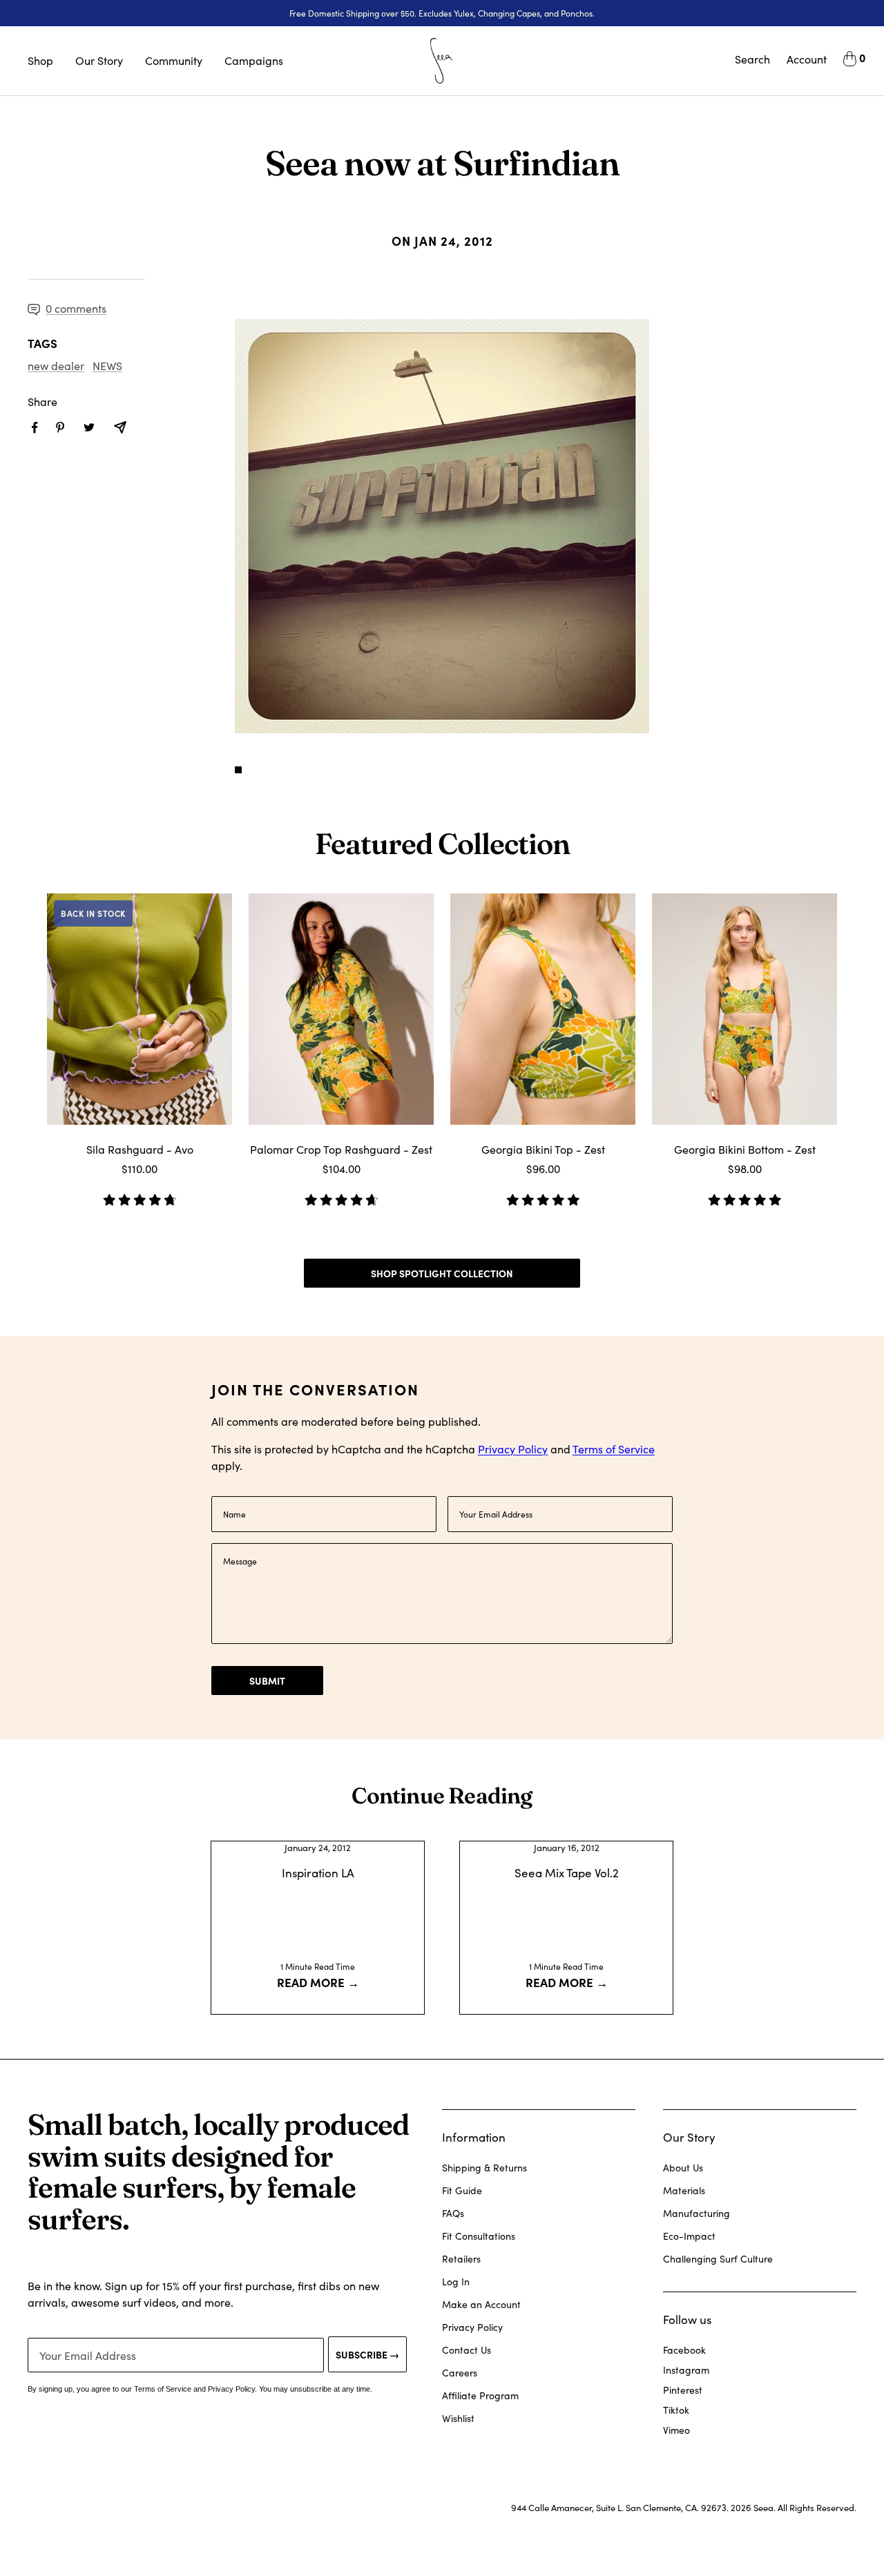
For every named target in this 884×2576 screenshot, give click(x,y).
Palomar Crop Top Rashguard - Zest (341, 1149)
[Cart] (850, 61)
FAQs (453, 2213)
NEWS (107, 366)
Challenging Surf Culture (718, 2259)
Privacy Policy (513, 1449)
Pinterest (683, 2390)
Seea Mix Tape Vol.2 (567, 1873)
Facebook (684, 2350)
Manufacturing (696, 2213)
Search (752, 59)
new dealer (56, 366)
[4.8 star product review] (140, 1195)
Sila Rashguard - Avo (140, 1149)
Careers (460, 2373)
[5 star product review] (543, 1195)
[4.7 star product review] (341, 1195)
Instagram (686, 2370)
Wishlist (458, 2418)
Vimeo (676, 2430)
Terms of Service (614, 1449)
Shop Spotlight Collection (442, 1273)
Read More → (318, 1982)
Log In (456, 2282)
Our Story (99, 60)
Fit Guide (462, 2190)
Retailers (461, 2259)
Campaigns (254, 60)
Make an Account (481, 2304)
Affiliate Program (480, 2395)
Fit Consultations (479, 2236)
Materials (684, 2190)
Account (807, 59)
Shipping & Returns (484, 2168)
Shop (40, 60)
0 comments (76, 308)
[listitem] (35, 428)
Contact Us (467, 2350)
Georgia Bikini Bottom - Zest (745, 1149)
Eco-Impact (689, 2236)
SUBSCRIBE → (367, 2354)
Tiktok (676, 2410)
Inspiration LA (318, 1873)
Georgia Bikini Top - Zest (543, 1149)
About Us (683, 2168)
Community (174, 60)
